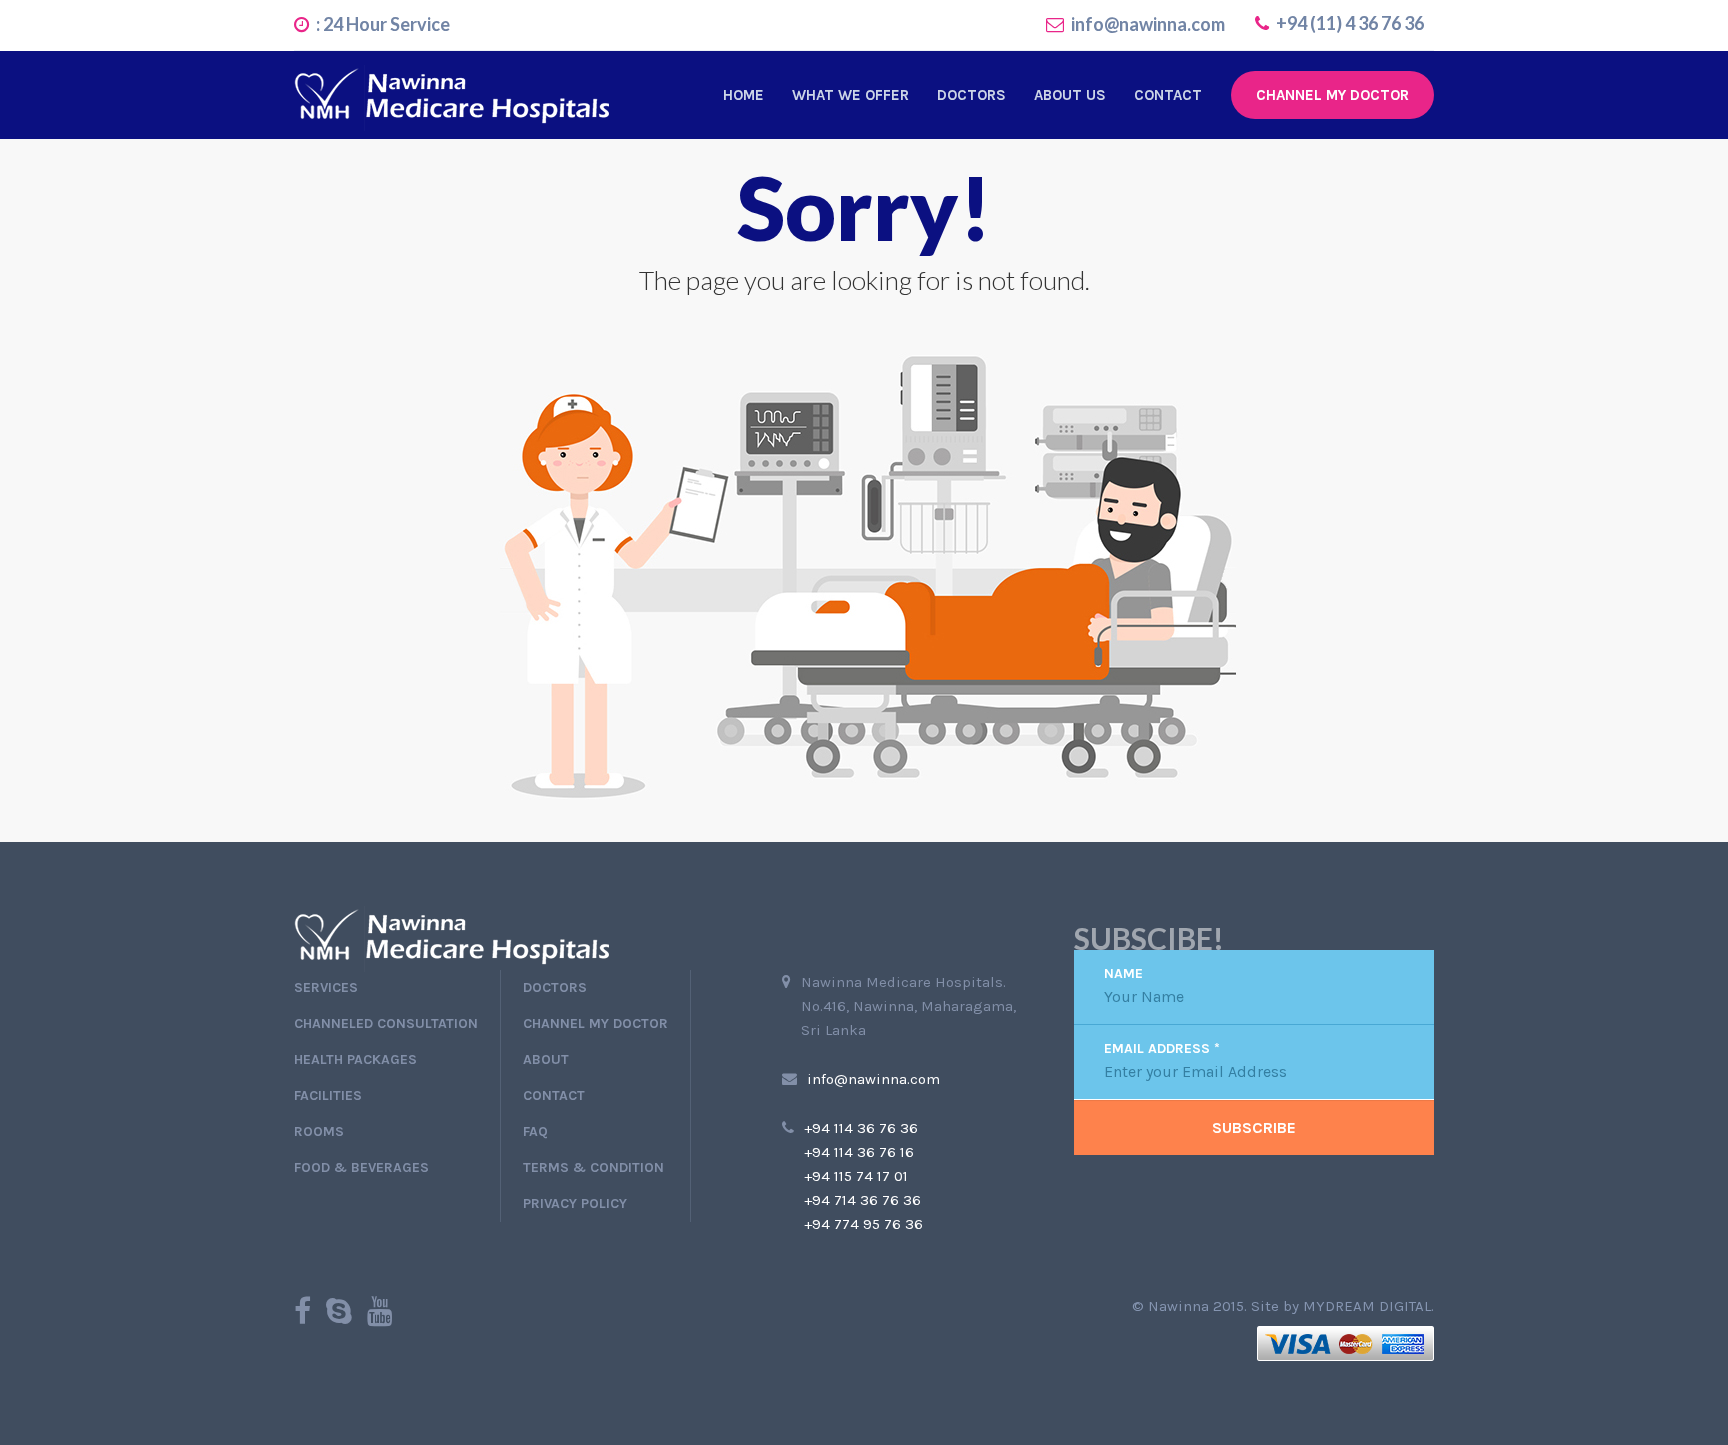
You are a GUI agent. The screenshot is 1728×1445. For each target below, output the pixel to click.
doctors (555, 987)
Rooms (319, 1131)
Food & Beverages (361, 1167)
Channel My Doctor (595, 1023)
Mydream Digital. (1368, 1306)
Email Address (1162, 1049)
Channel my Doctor (1332, 95)
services (326, 987)
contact (1168, 95)
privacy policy (575, 1203)
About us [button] (1070, 95)
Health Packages (355, 1059)
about (546, 1059)
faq (535, 1131)
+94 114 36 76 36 (861, 1128)
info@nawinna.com (1148, 24)
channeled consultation (386, 1023)
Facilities (328, 1095)
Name (1123, 974)
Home (743, 95)
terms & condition (593, 1167)
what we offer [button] (850, 95)
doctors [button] (971, 95)
